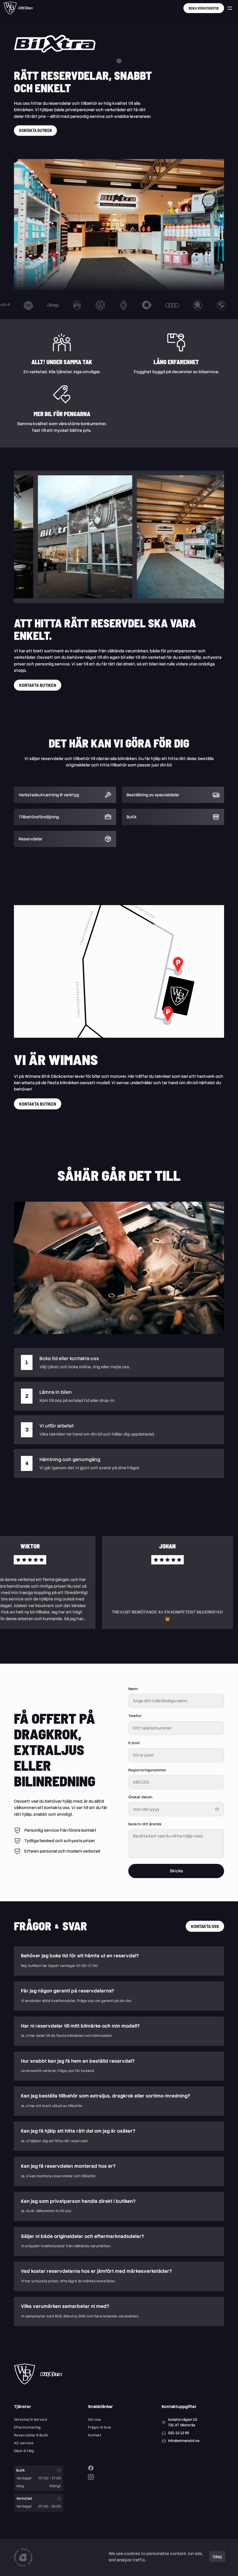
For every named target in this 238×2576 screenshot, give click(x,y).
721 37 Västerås (182, 2425)
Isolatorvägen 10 (183, 2420)
